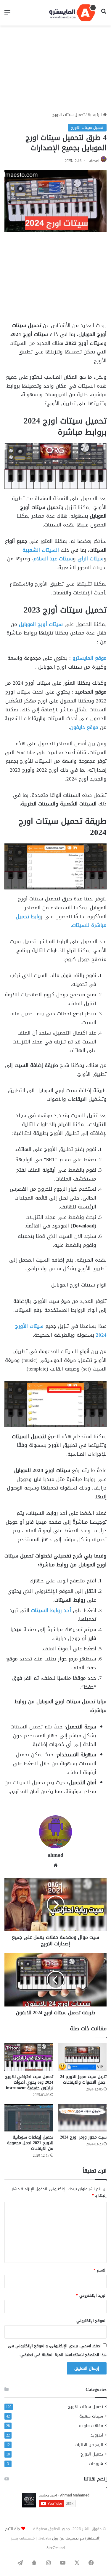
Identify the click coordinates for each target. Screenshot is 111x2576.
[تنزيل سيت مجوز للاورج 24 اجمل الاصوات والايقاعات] (82, 2057)
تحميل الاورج (92, 2454)
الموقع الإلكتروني (91, 2321)
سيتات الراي (91, 559)
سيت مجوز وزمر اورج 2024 (83, 2137)
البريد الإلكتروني (91, 2295)
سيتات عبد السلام (53, 559)
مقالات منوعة (91, 2426)
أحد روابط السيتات (50, 1610)
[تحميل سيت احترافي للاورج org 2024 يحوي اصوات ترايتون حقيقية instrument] (29, 2057)
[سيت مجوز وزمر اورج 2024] (82, 2118)
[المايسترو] (73, 13)
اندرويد (97, 2435)
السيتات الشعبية (42, 550)
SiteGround (56, 2548)
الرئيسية (95, 115)
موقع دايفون (84, 727)
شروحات (96, 2464)
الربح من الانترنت (89, 2445)
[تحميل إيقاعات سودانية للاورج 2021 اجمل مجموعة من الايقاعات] (29, 2118)
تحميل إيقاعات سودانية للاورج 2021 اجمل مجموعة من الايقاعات (30, 2143)
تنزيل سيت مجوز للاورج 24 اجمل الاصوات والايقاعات (83, 2079)
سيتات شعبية (91, 2416)
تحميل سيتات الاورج (69, 115)
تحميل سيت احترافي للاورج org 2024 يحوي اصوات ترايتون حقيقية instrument (29, 2082)
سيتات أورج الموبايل (41, 624)
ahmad (94, 161)
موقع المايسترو (90, 658)
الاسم (100, 2270)
